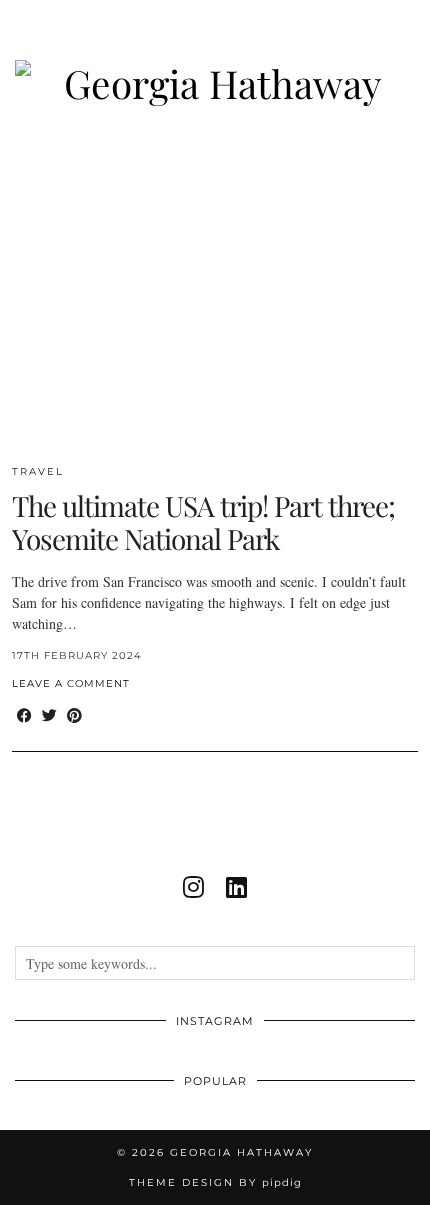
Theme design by (215, 1182)
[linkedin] (236, 887)
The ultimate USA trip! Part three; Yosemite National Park (203, 522)
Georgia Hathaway (241, 1152)
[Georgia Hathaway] (215, 53)
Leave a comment (71, 683)
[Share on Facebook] (24, 715)
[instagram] (193, 887)
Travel (38, 471)
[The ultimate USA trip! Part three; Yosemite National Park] (215, 294)
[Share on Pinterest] (74, 715)
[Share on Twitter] (49, 715)
